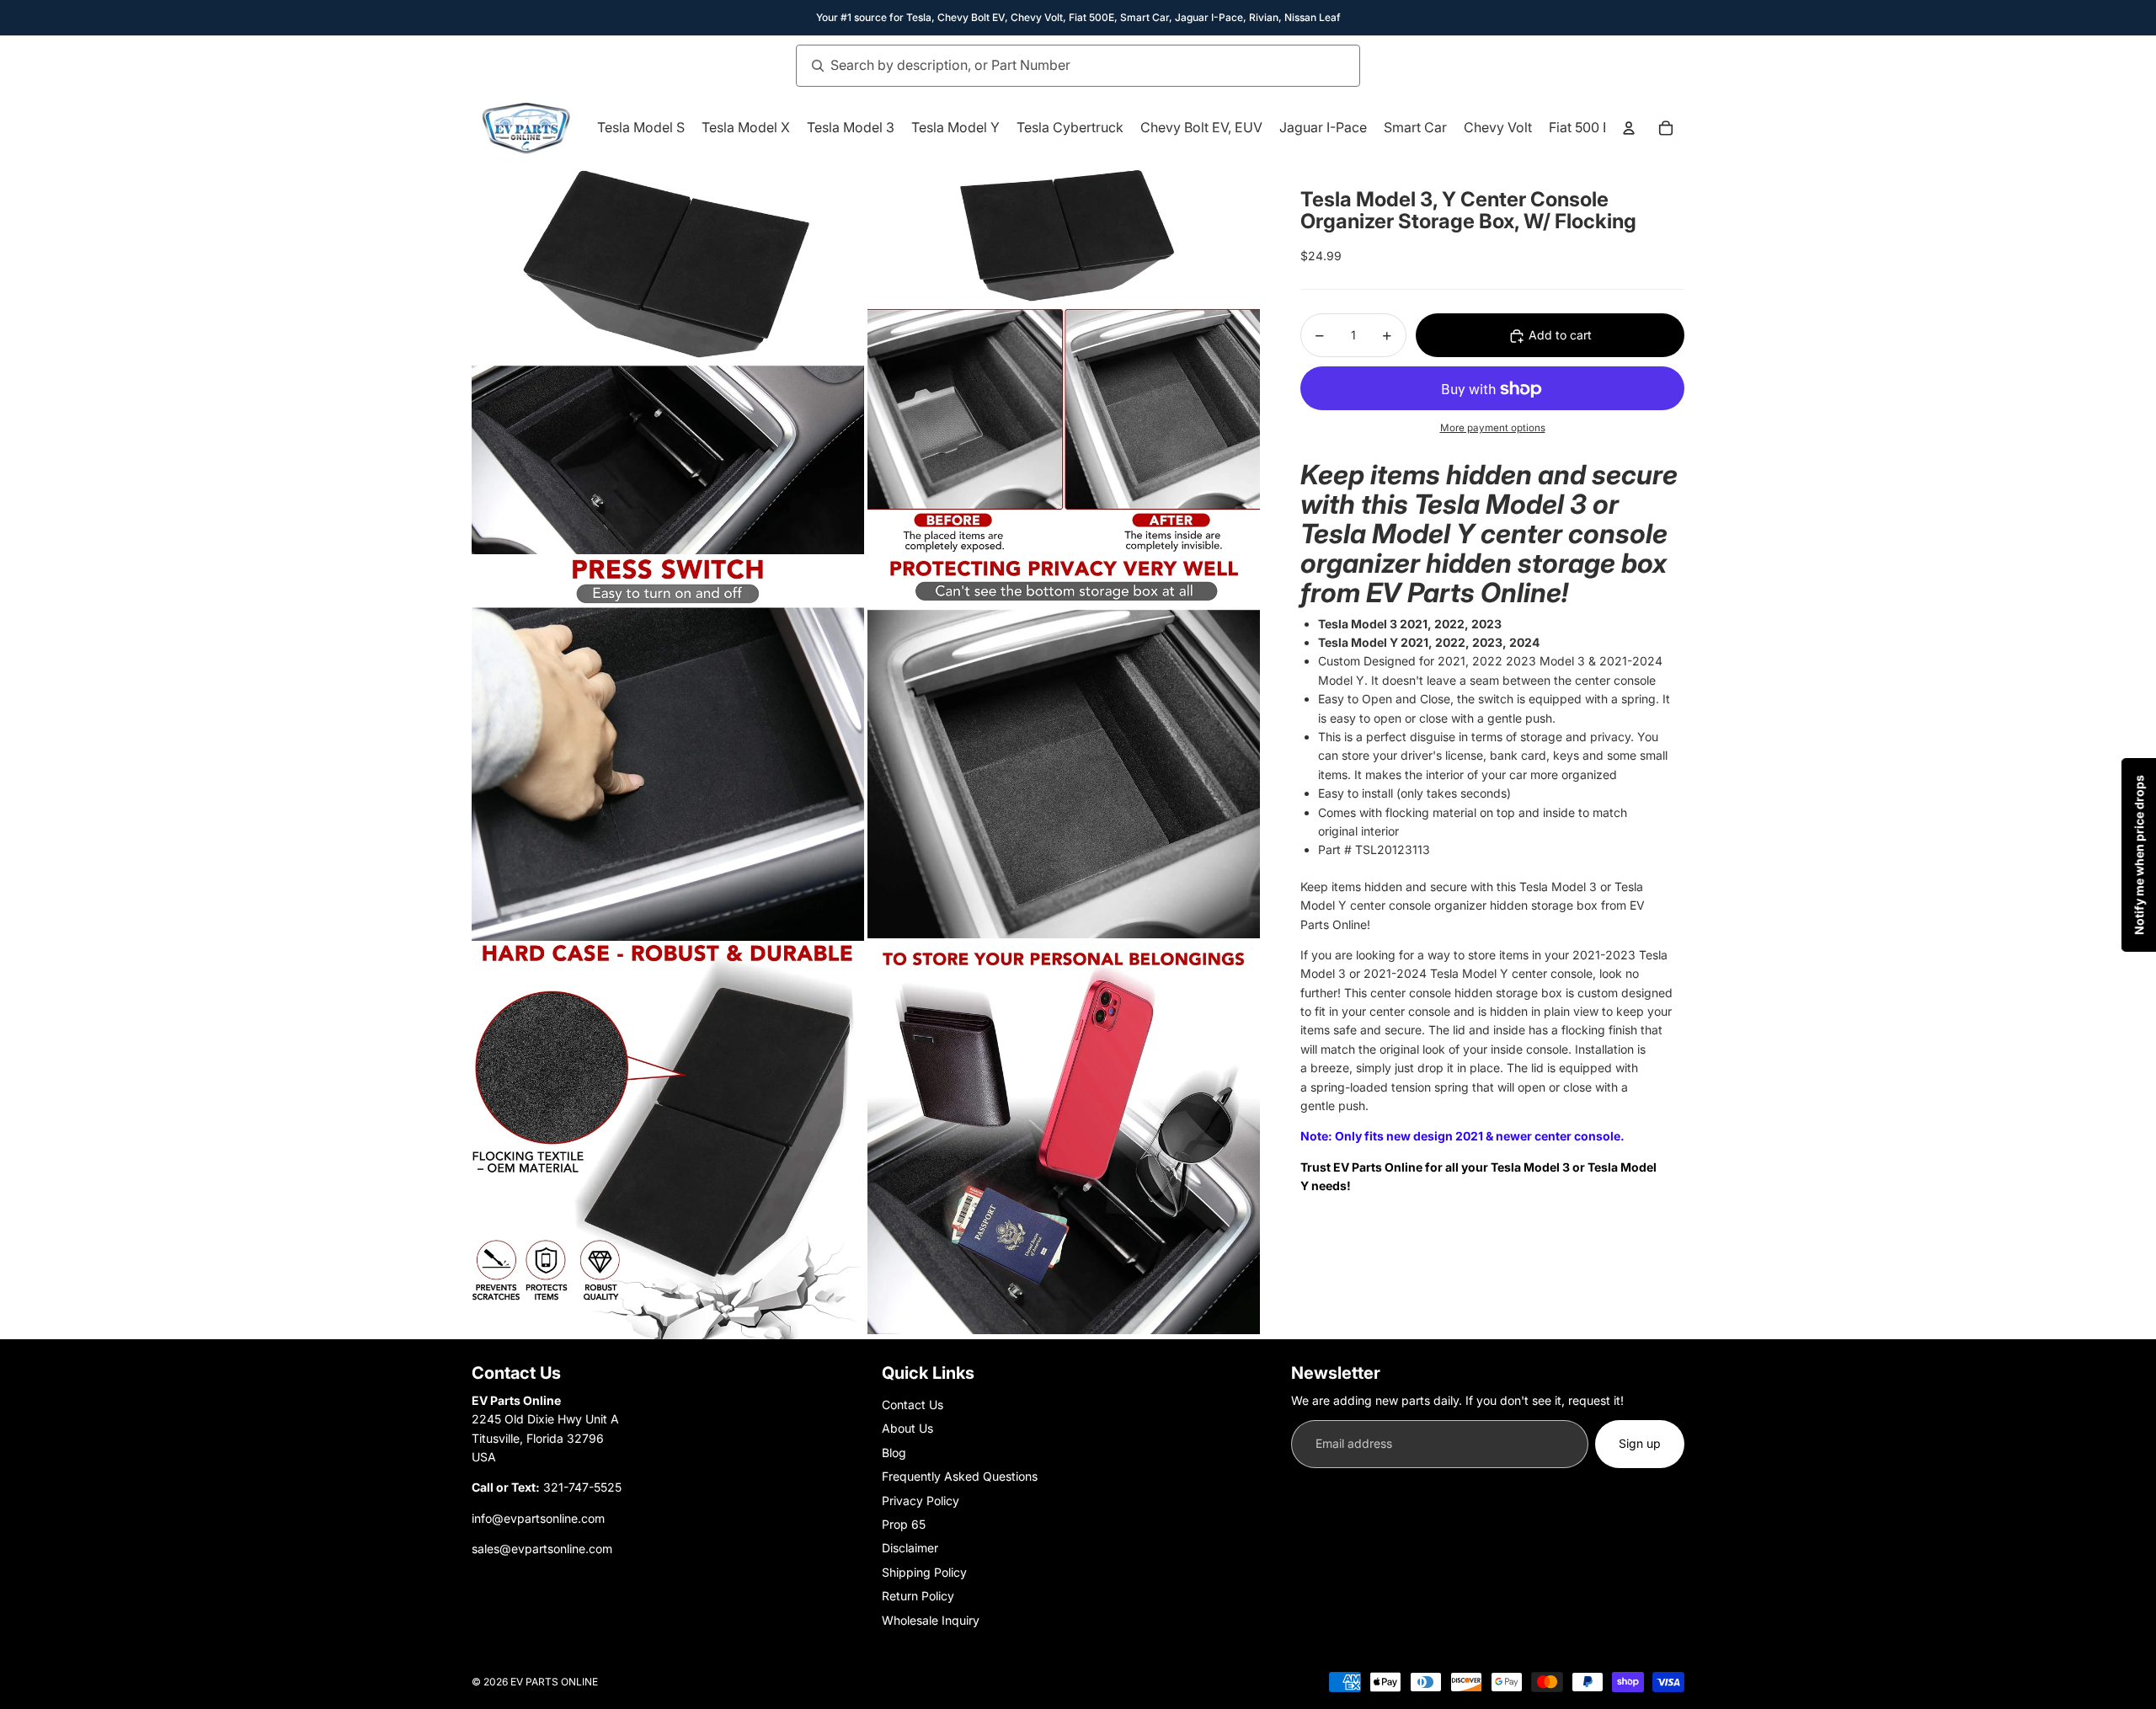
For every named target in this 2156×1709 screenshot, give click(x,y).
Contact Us (913, 1405)
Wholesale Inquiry (931, 1620)
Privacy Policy (921, 1501)
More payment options (1493, 428)
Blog (894, 1453)
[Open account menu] (1629, 128)
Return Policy (918, 1596)
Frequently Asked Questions (960, 1476)
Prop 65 (904, 1524)
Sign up (1640, 1443)
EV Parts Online (554, 1682)
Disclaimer (910, 1548)
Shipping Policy (924, 1572)
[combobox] (1059, 66)
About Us (907, 1428)
